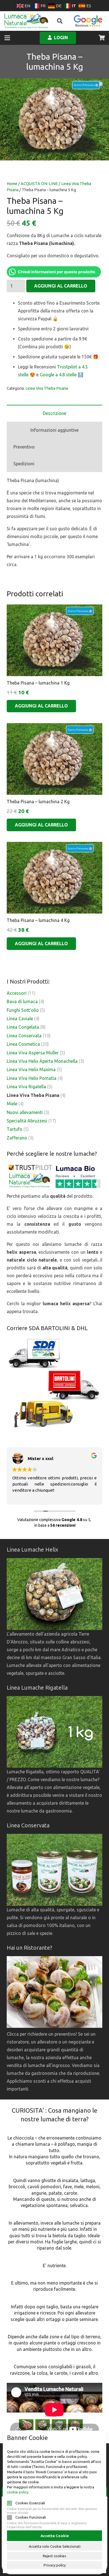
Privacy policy (55, 2565)
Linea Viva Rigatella (26, 1087)
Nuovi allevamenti (25, 1112)
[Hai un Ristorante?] (54, 2026)
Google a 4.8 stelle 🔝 (61, 375)
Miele (12, 1104)
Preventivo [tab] (24, 447)
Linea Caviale (20, 1019)
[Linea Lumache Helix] (54, 1594)
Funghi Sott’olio (23, 1010)
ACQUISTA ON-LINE (39, 184)
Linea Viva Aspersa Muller (33, 1053)
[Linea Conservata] (54, 1870)
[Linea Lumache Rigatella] (54, 1732)
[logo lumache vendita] (26, 21)
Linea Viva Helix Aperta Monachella (42, 1061)
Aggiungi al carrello (61, 286)
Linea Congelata (23, 1027)
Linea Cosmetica (23, 1044)
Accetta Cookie (55, 2536)
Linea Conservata (24, 1036)
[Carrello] (102, 38)
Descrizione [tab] (54, 413)
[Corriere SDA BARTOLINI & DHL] (54, 1384)
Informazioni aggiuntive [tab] (54, 430)
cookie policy (18, 2492)
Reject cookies (54, 2556)
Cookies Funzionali (31, 2517)
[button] (60, 21)
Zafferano (17, 1138)
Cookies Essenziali (30, 2503)
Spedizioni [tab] (24, 464)
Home (12, 184)
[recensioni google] (88, 21)
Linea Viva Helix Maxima (31, 1069)
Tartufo (15, 1129)
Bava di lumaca (22, 1001)
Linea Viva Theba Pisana (47, 388)
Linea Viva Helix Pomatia (32, 1078)
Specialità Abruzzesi (27, 1121)
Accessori (17, 993)
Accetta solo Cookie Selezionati (55, 2546)
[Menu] (7, 38)
